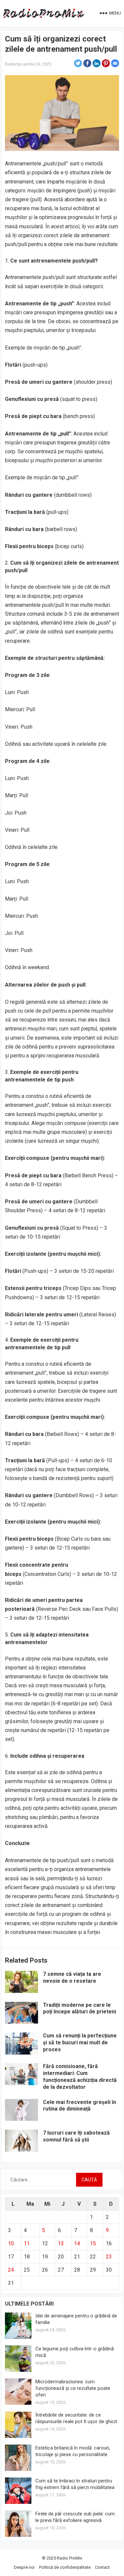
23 (109, 2257)
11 (27, 2243)
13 (61, 2243)
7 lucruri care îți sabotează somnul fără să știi (76, 2136)
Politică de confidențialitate (65, 2567)
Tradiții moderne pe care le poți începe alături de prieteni (80, 2008)
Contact (102, 2567)
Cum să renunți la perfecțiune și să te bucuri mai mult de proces (80, 2043)
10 (11, 2243)
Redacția (13, 64)
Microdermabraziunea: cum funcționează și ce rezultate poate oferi (73, 2388)
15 (93, 2243)
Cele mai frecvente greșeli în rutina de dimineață (80, 2106)
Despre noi (24, 2567)
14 (77, 2243)
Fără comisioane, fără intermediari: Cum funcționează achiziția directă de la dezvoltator (80, 2076)
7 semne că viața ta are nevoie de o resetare (72, 1977)
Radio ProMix (69, 2558)
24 (11, 2270)
